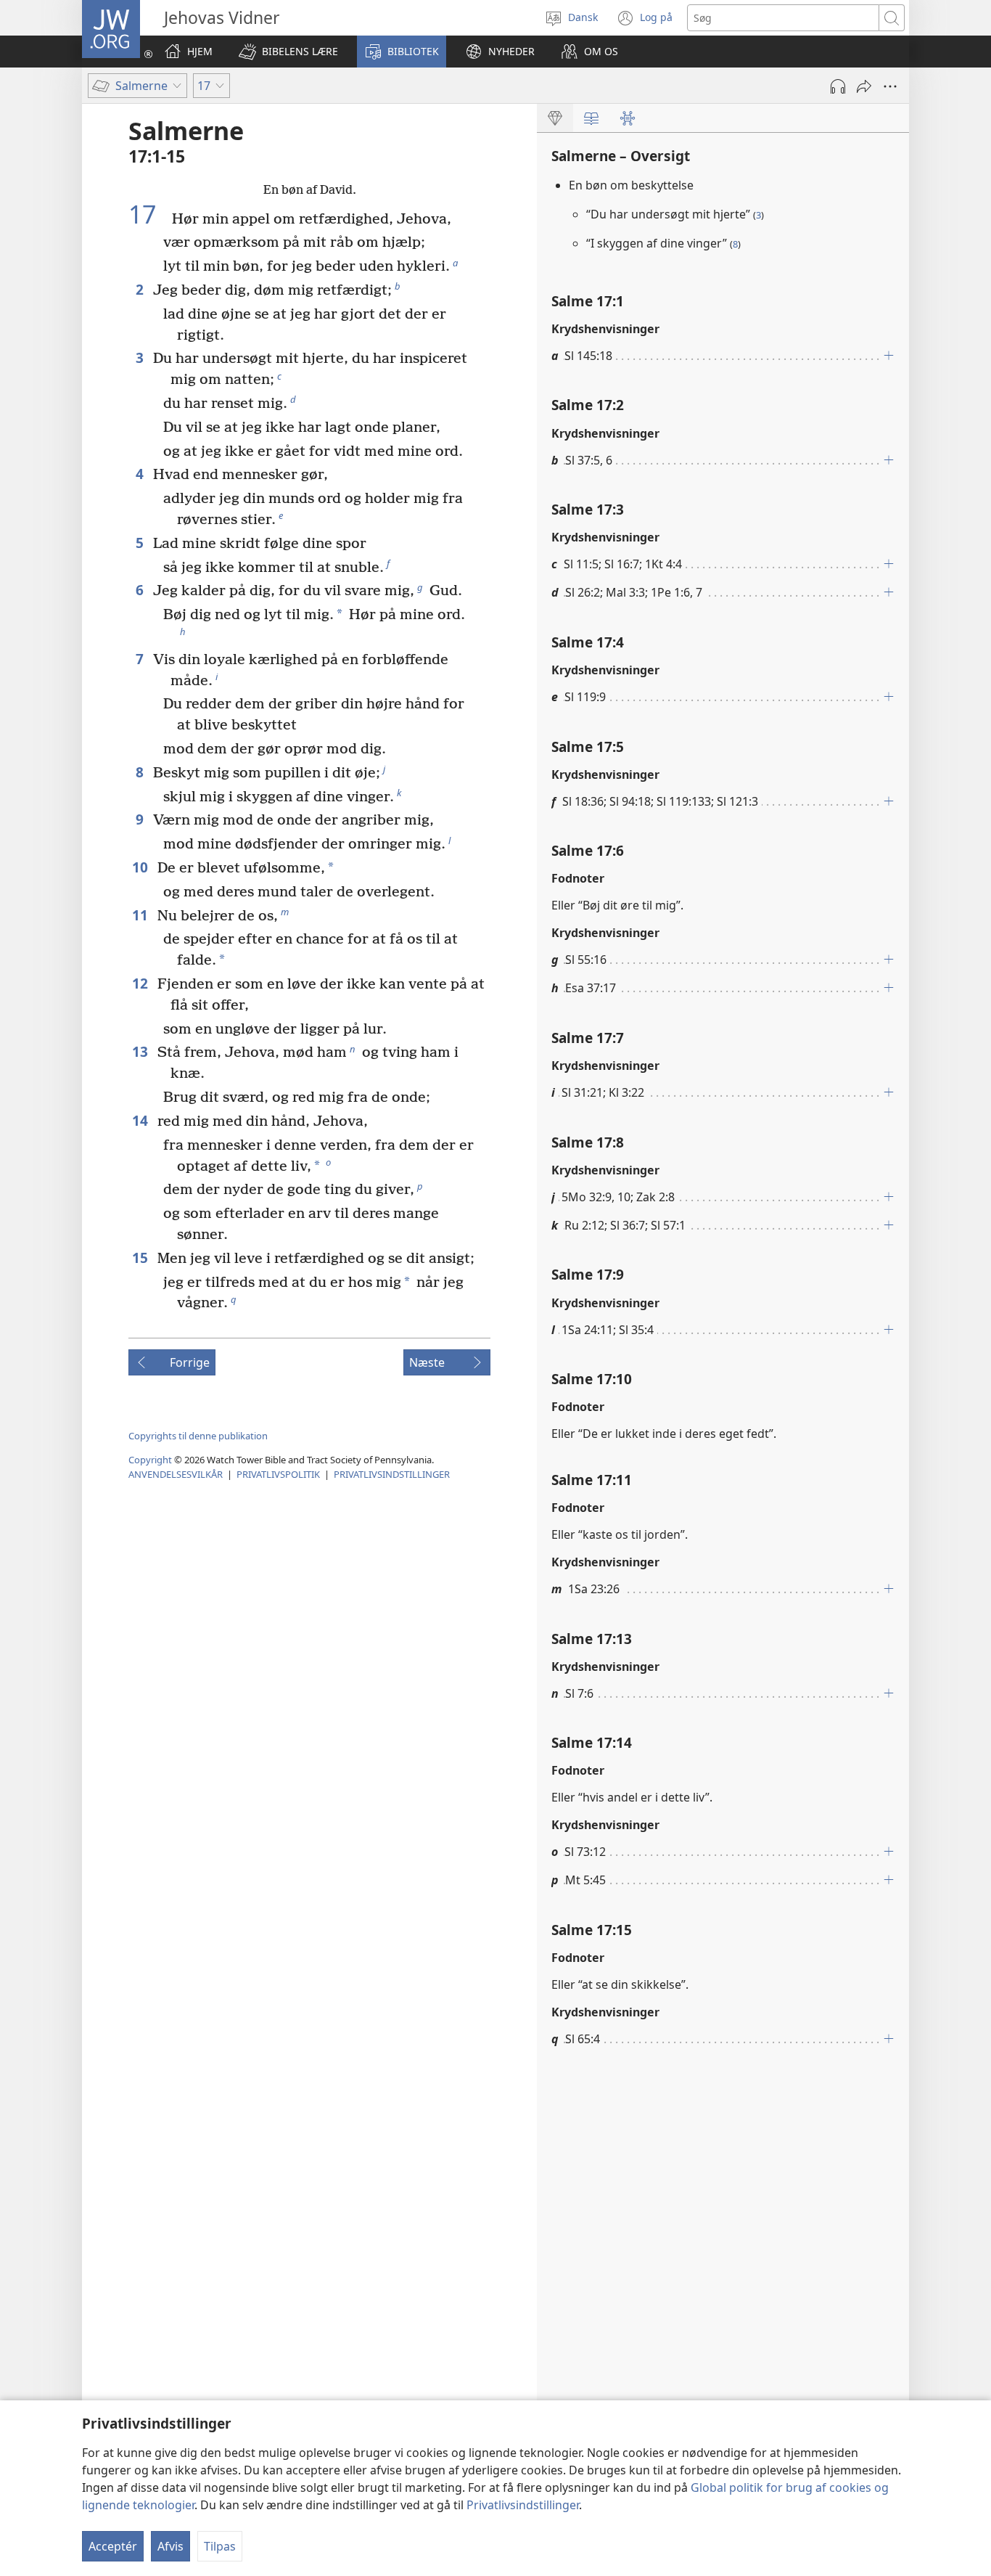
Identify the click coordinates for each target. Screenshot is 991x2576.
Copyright (150, 1460)
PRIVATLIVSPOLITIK (278, 1474)
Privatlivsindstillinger (523, 2505)
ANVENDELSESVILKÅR (176, 1474)
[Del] (864, 86)
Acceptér (113, 2546)
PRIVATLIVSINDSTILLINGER (392, 1474)
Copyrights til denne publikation (198, 1436)
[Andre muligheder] (890, 86)
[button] (288, 52)
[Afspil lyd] (838, 86)
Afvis (170, 2546)
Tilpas (220, 2546)
